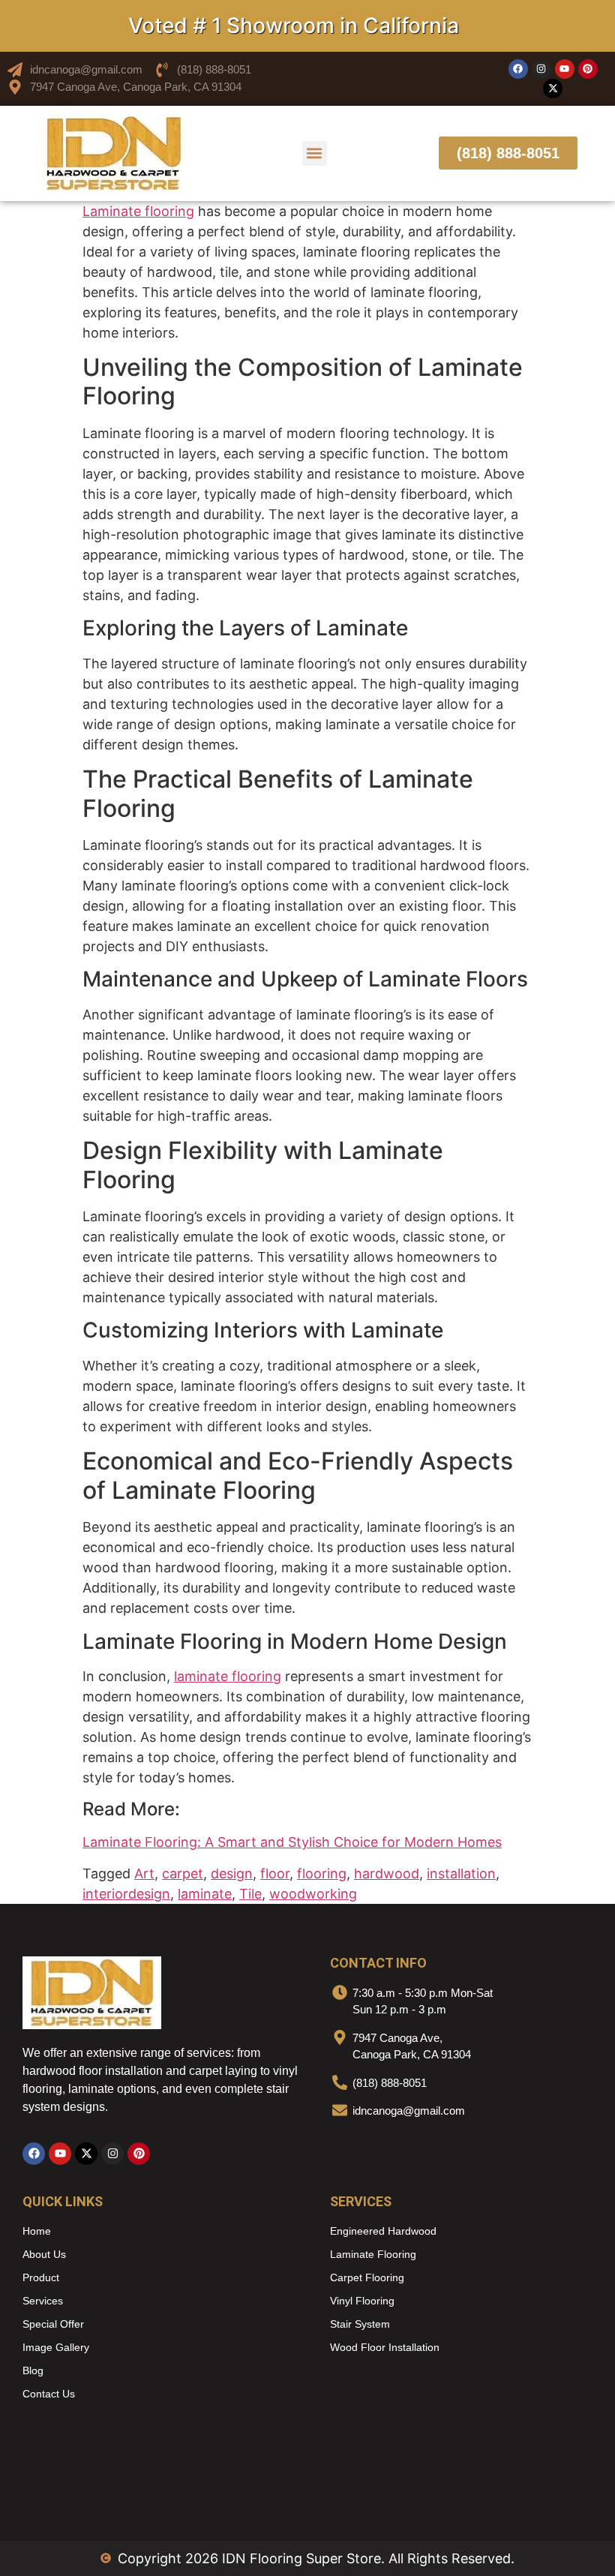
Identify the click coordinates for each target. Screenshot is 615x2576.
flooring (322, 1873)
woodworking (313, 1894)
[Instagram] (541, 69)
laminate (205, 1894)
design (232, 1873)
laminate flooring (228, 1676)
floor (275, 1873)
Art (144, 1873)
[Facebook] (518, 69)
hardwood (387, 1873)
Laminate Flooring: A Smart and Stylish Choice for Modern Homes (292, 1842)
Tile (250, 1894)
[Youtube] (565, 69)
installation (461, 1873)
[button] (315, 153)
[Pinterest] (588, 69)
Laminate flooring (138, 211)
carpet (183, 1873)
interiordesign (126, 1894)
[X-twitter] (553, 89)
